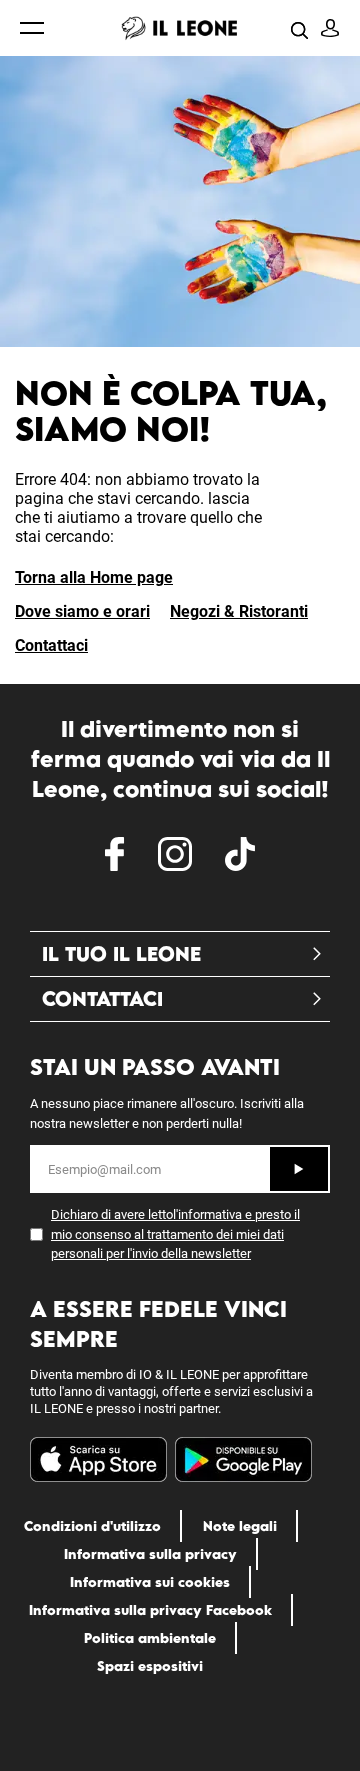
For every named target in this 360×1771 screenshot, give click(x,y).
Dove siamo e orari (82, 611)
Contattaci (51, 645)
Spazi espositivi (150, 1666)
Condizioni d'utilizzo (92, 1526)
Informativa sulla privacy (150, 1554)
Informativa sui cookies (150, 1582)
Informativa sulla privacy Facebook (150, 1610)
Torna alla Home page (94, 577)
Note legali (240, 1526)
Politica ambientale (150, 1638)
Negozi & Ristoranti (239, 611)
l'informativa (207, 1214)
